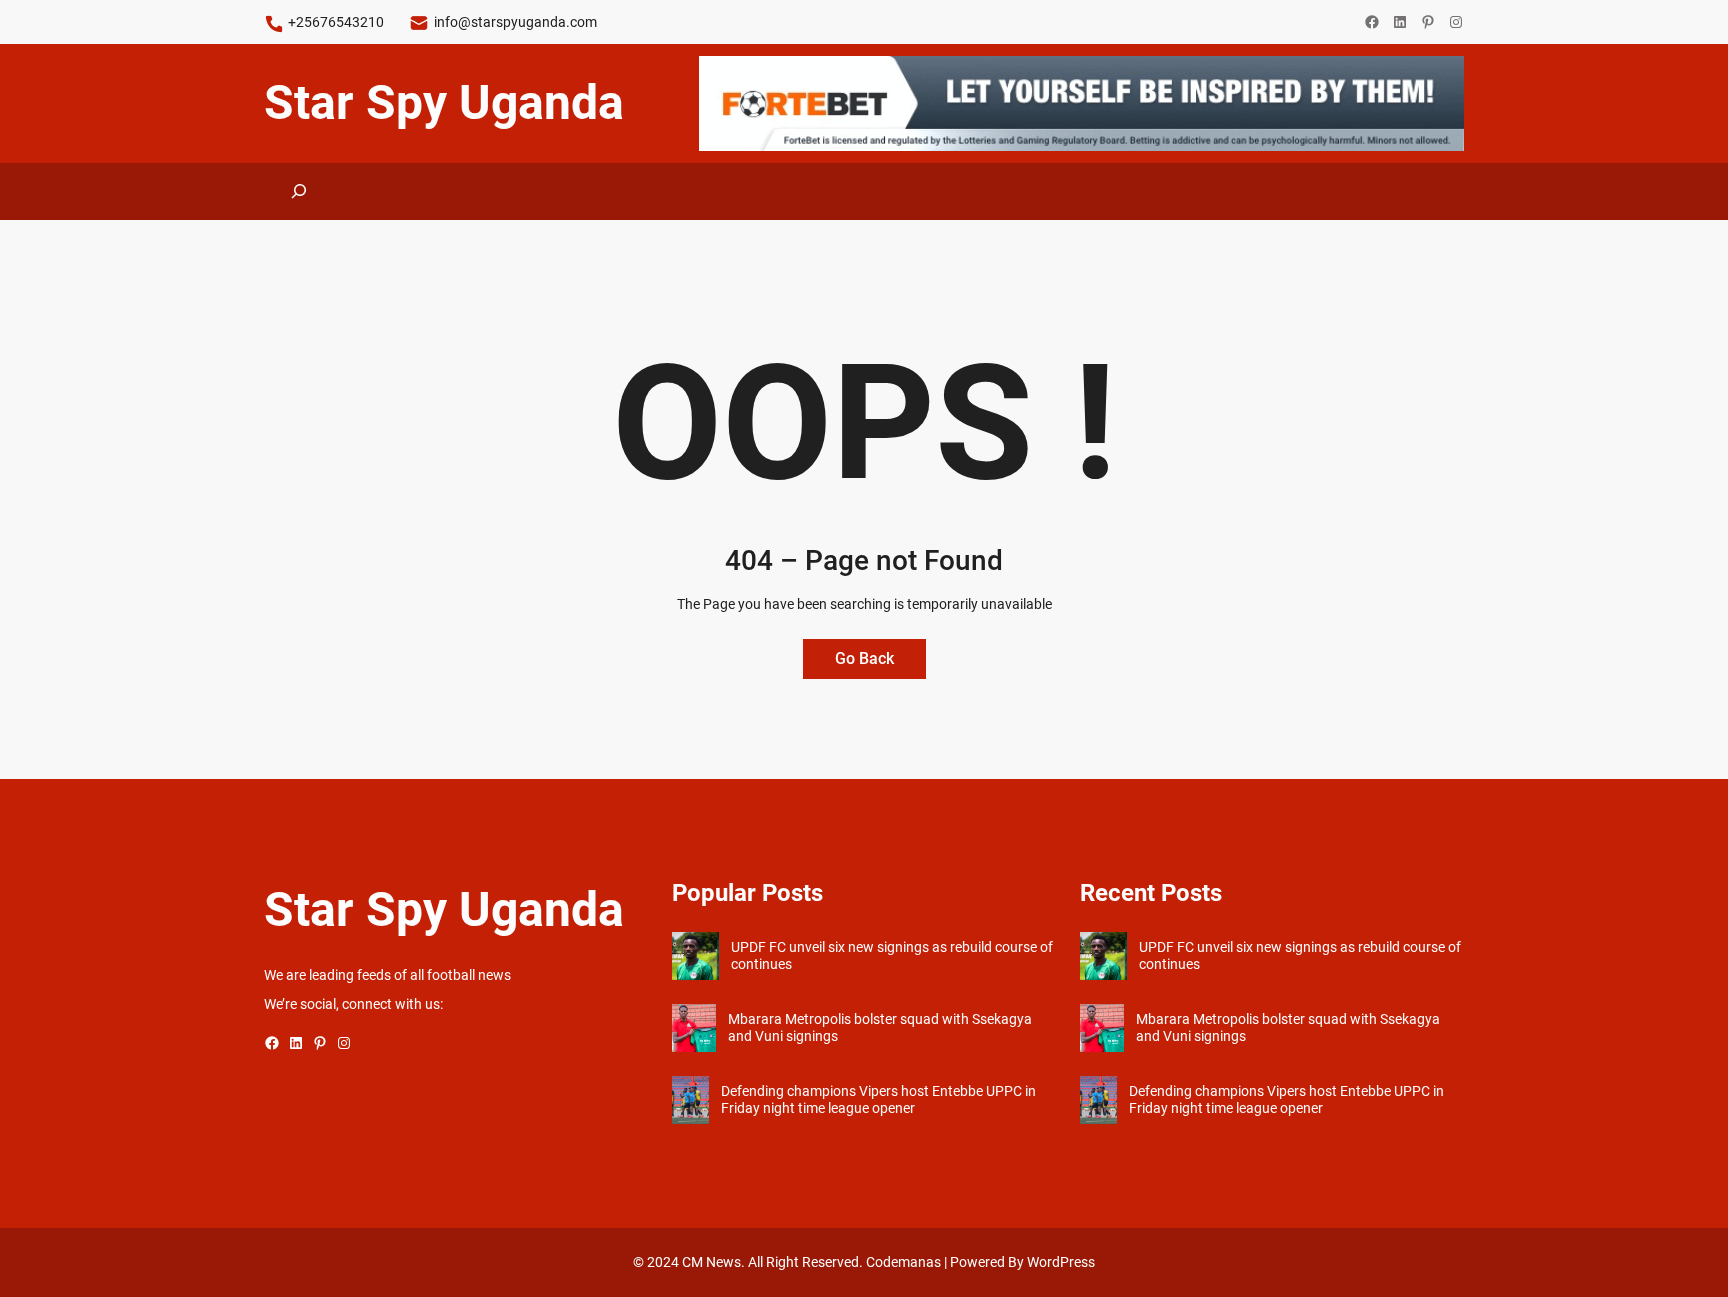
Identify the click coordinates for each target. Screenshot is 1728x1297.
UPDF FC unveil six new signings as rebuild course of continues (892, 955)
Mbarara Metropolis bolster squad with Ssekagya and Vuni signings (880, 1027)
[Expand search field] (299, 191)
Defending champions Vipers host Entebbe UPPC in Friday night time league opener (878, 1099)
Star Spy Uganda (444, 102)
